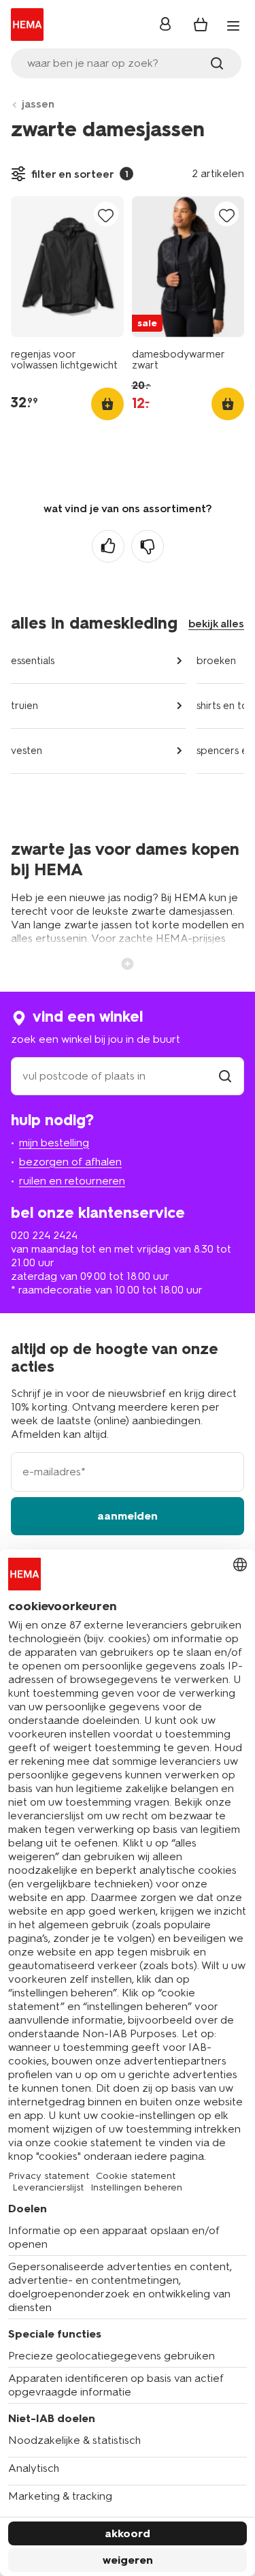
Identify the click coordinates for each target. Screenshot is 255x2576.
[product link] (67, 267)
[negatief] (148, 546)
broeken (216, 661)
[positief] (108, 546)
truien (24, 706)
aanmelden (128, 1516)
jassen (38, 104)
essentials (33, 661)
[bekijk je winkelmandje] (201, 25)
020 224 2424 (44, 1235)
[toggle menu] (233, 26)
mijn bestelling (54, 1143)
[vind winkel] (225, 1076)
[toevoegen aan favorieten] (106, 215)
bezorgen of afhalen (70, 1162)
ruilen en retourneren (72, 1181)
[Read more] (128, 962)
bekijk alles (216, 624)
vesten (27, 751)
